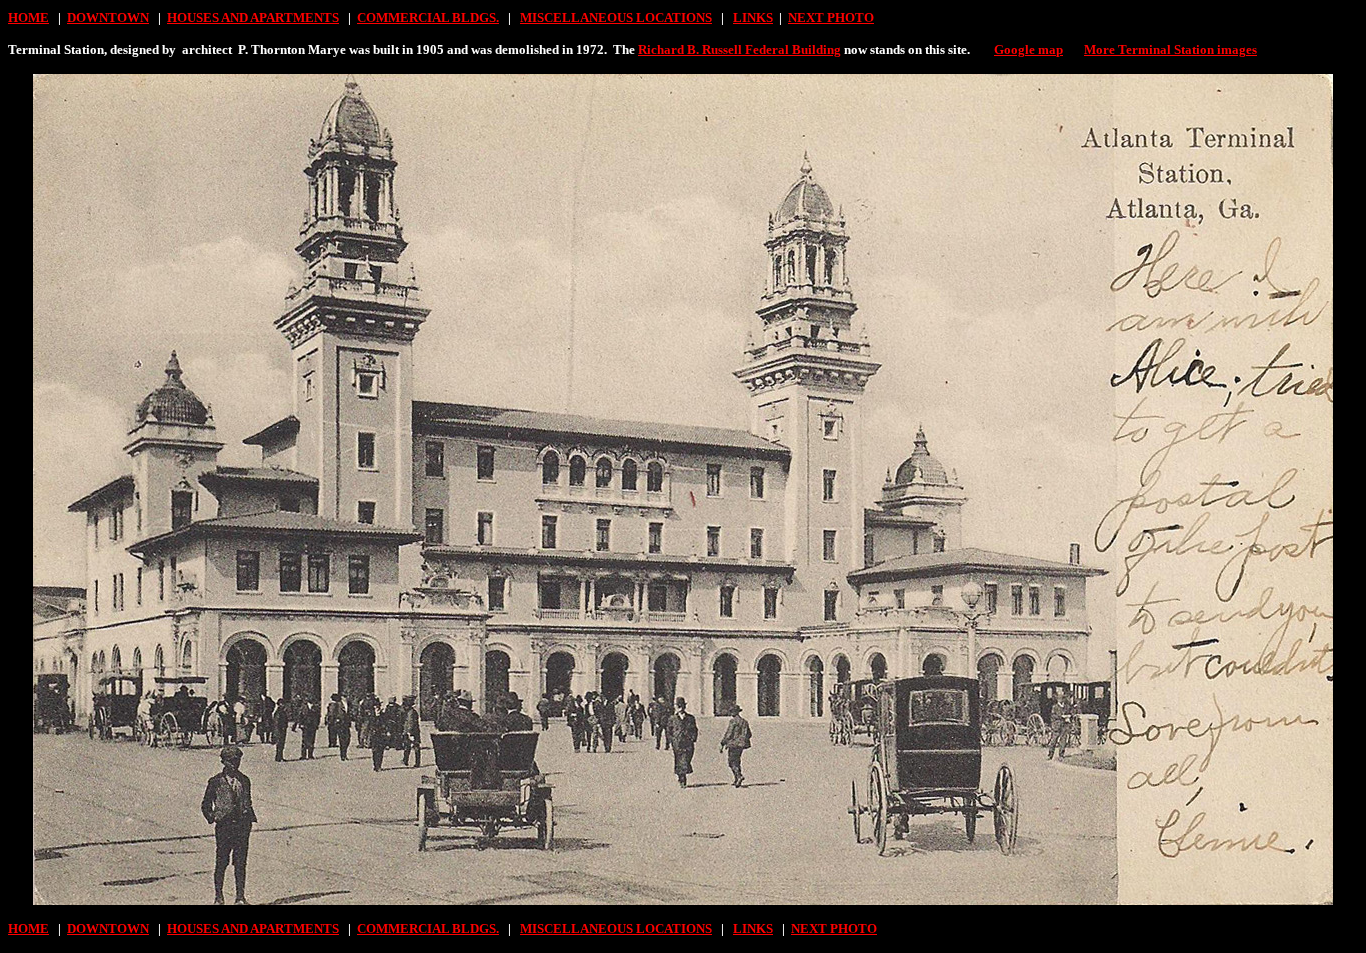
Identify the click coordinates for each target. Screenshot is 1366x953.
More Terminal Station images (1170, 49)
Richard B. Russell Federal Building (739, 49)
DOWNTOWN (108, 17)
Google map (1028, 49)
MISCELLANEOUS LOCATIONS (616, 17)
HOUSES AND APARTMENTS (253, 17)
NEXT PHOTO (831, 17)
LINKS (753, 17)
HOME (28, 17)
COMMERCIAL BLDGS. (428, 17)
